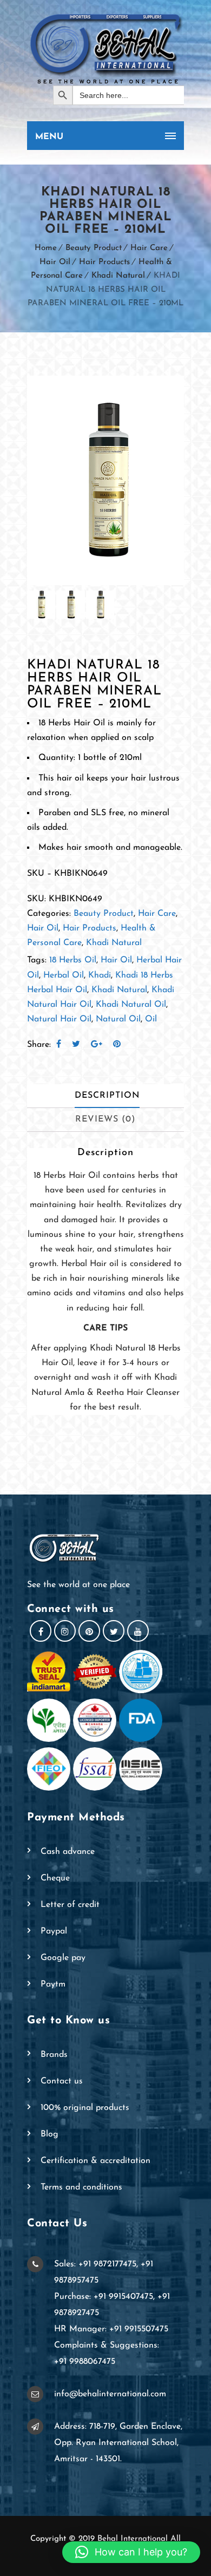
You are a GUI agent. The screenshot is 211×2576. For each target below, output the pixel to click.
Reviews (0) (105, 1119)
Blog (50, 2134)
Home (46, 248)
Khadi (100, 975)
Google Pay (63, 1958)
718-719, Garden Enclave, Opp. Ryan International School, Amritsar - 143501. (118, 2443)
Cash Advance (68, 1852)
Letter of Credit (70, 1905)
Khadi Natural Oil (131, 1005)
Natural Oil (118, 1019)
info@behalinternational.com (110, 2394)
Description (107, 1096)
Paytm (53, 1984)
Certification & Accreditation (95, 2161)
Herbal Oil (64, 975)
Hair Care (149, 248)
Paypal (54, 1931)
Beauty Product (94, 248)
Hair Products (104, 262)
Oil (151, 1019)
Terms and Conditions (81, 2187)
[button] (131, 2552)
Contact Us (62, 2081)
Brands (54, 2055)
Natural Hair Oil (59, 1019)
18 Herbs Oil (73, 960)
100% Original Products (85, 2108)
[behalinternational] (105, 48)
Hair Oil (55, 262)
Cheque (55, 1878)
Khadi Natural (118, 276)
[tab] (107, 1096)
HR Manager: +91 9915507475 (111, 2329)
